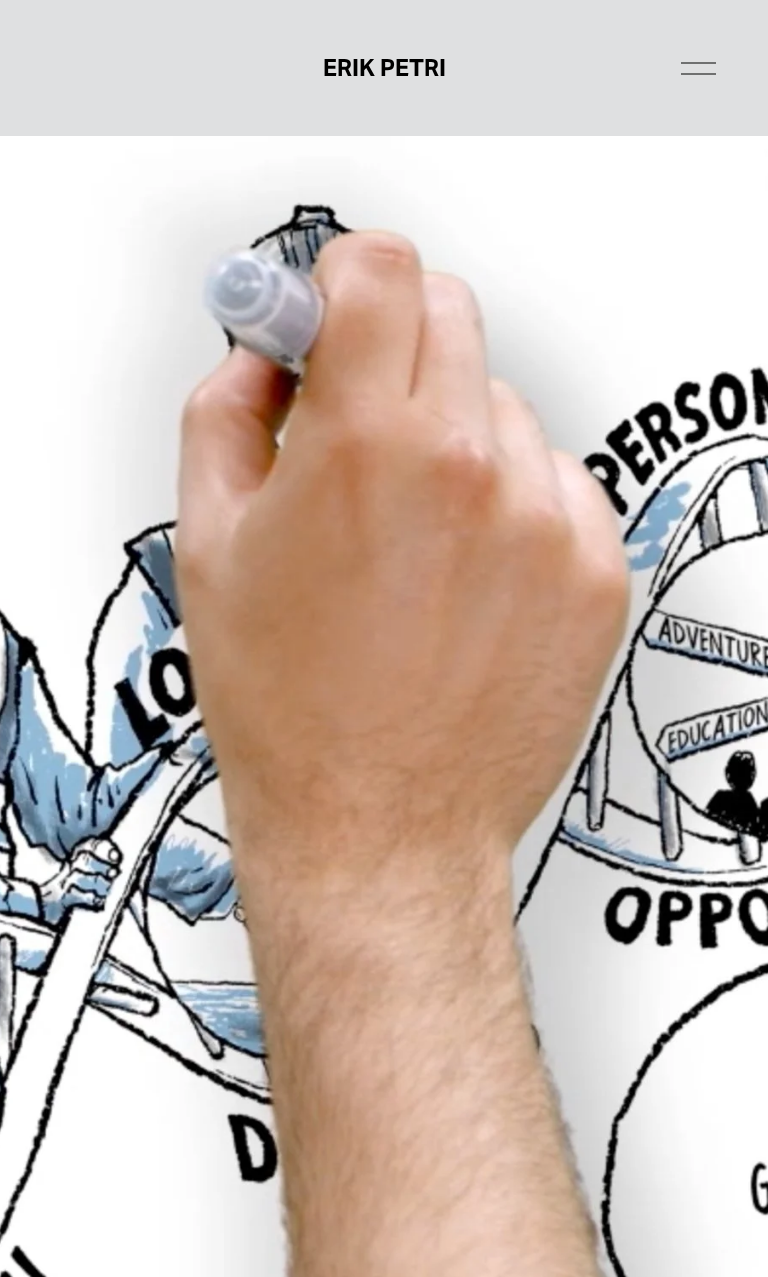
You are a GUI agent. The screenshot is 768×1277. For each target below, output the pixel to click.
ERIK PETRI (384, 68)
